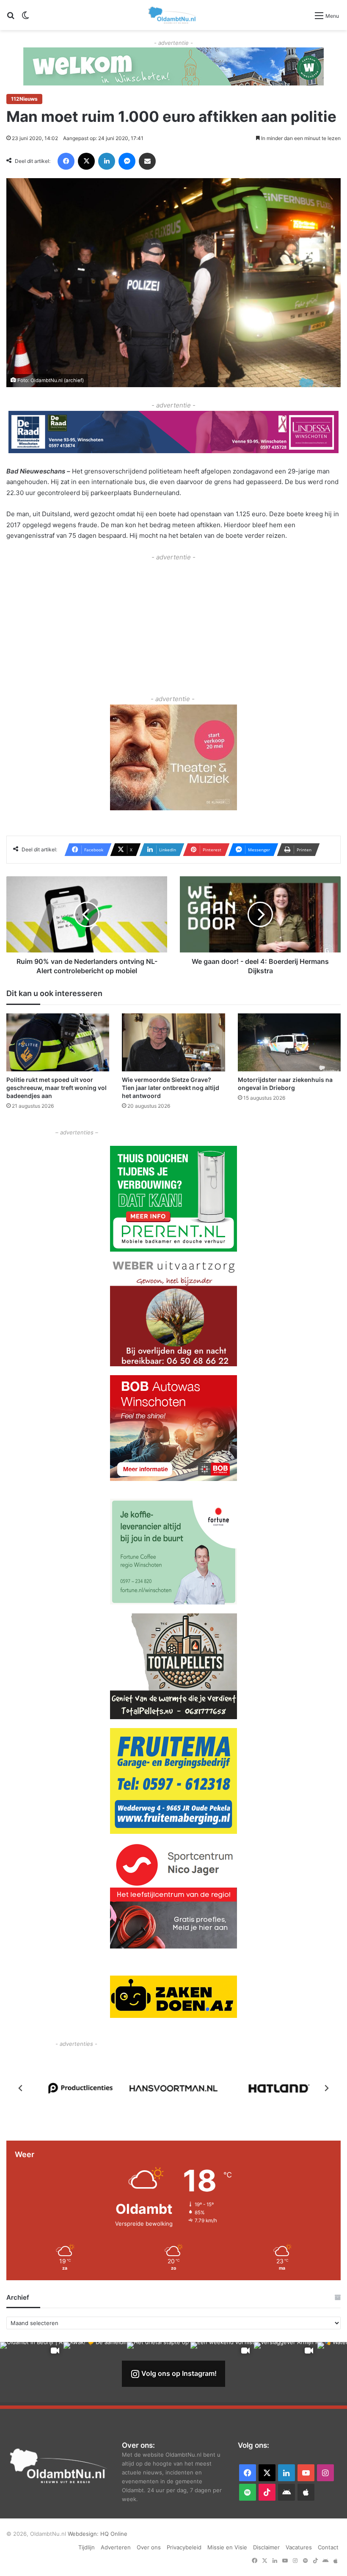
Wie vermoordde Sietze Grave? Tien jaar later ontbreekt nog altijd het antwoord (171, 1088)
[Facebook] (66, 161)
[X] (86, 161)
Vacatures (299, 2547)
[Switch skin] (25, 18)
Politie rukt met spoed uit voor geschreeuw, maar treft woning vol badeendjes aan (56, 1088)
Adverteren (116, 2547)
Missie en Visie (227, 2547)
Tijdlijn (87, 2547)
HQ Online (114, 2534)
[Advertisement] (173, 622)
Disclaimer (266, 2547)
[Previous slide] (21, 2088)
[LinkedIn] (107, 161)
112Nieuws (24, 99)
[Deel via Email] (147, 161)
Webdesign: (84, 2534)
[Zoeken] (11, 18)
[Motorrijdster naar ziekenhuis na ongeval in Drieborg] (289, 1042)
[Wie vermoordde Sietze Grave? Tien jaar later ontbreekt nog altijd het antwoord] (173, 1042)
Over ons (149, 2547)
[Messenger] (127, 161)
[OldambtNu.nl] (173, 15)
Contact (328, 2547)
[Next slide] (326, 2088)
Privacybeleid (184, 2547)
